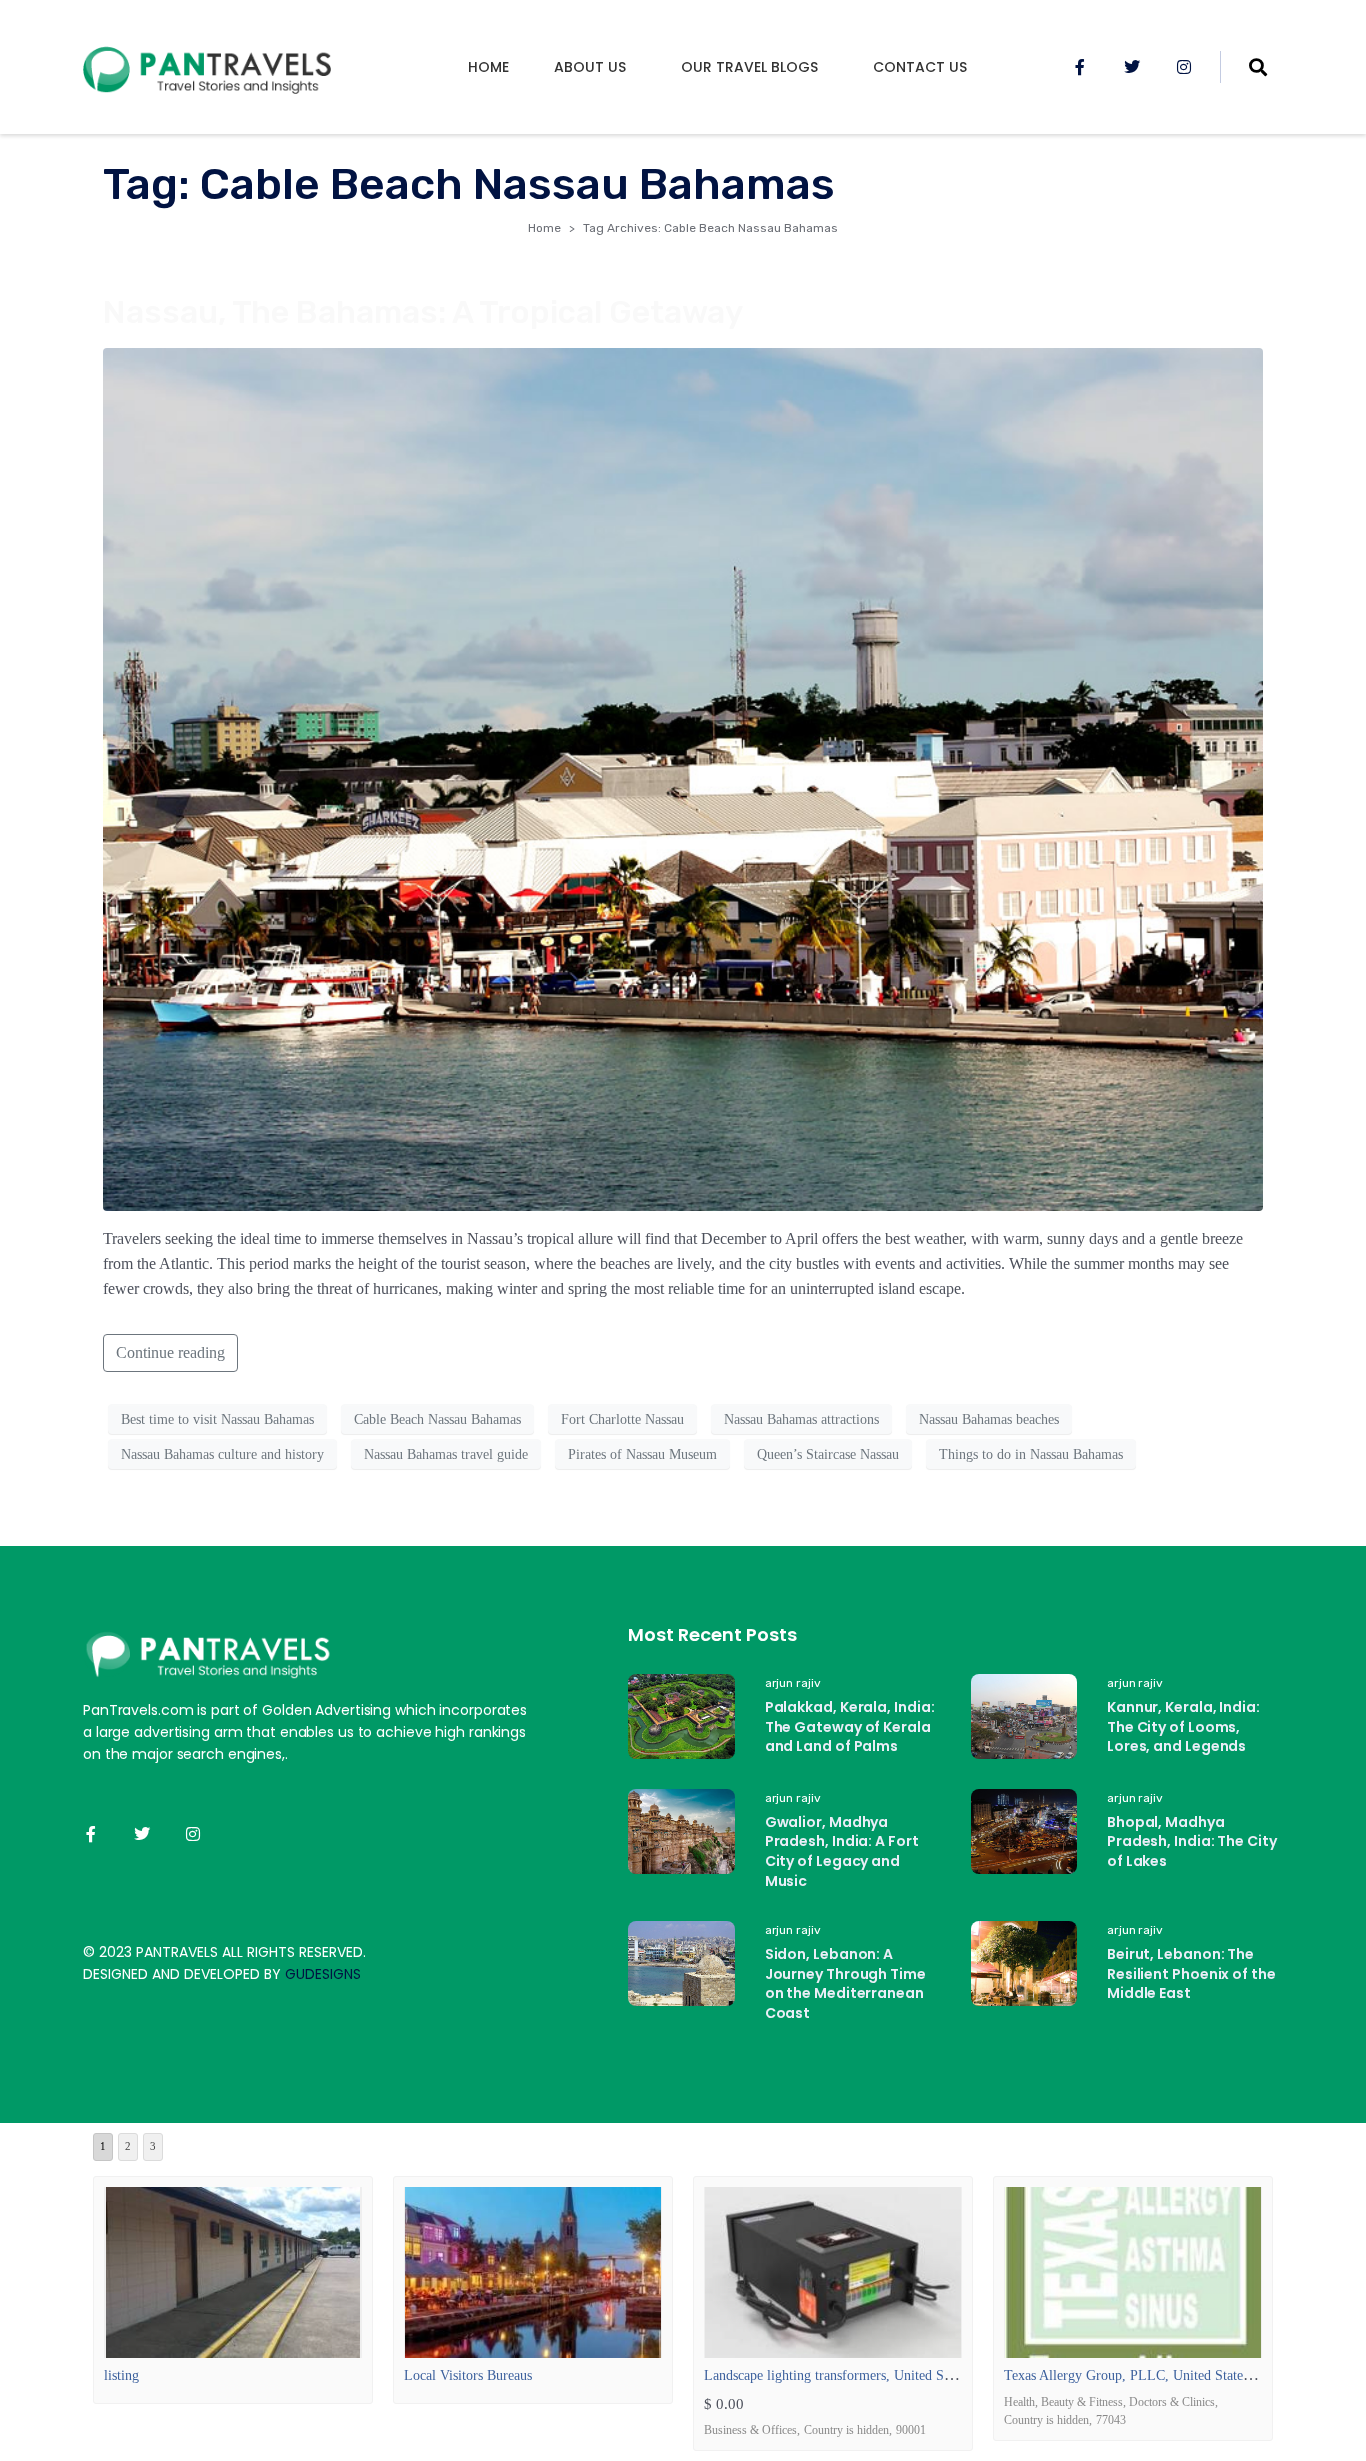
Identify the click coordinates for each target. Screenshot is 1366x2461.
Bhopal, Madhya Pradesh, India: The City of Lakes (1192, 1841)
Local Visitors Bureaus (468, 2375)
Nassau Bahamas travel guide (446, 1454)
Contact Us (920, 67)
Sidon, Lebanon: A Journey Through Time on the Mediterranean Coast (845, 1983)
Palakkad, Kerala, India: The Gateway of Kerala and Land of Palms (850, 1726)
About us (590, 67)
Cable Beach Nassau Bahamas (437, 1419)
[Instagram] (1184, 67)
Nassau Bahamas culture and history (222, 1454)
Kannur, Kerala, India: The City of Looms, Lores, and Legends (1183, 1726)
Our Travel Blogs (749, 67)
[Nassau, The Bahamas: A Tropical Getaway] (683, 777)
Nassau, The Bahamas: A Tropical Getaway (423, 312)
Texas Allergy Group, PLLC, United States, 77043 (1147, 2375)
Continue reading (170, 1352)
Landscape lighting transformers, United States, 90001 (858, 2375)
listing (121, 2375)
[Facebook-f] (1080, 67)
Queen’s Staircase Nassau (828, 1454)
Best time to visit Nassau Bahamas (217, 1419)
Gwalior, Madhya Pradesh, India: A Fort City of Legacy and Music (842, 1851)
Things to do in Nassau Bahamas (1031, 1454)
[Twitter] (1132, 67)
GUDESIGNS (323, 1974)
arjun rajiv (793, 1683)
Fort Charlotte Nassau (622, 1419)
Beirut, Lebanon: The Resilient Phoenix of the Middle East (1191, 1973)
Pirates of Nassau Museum (642, 1454)
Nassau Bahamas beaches (989, 1419)
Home (488, 67)
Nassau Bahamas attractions (801, 1419)
